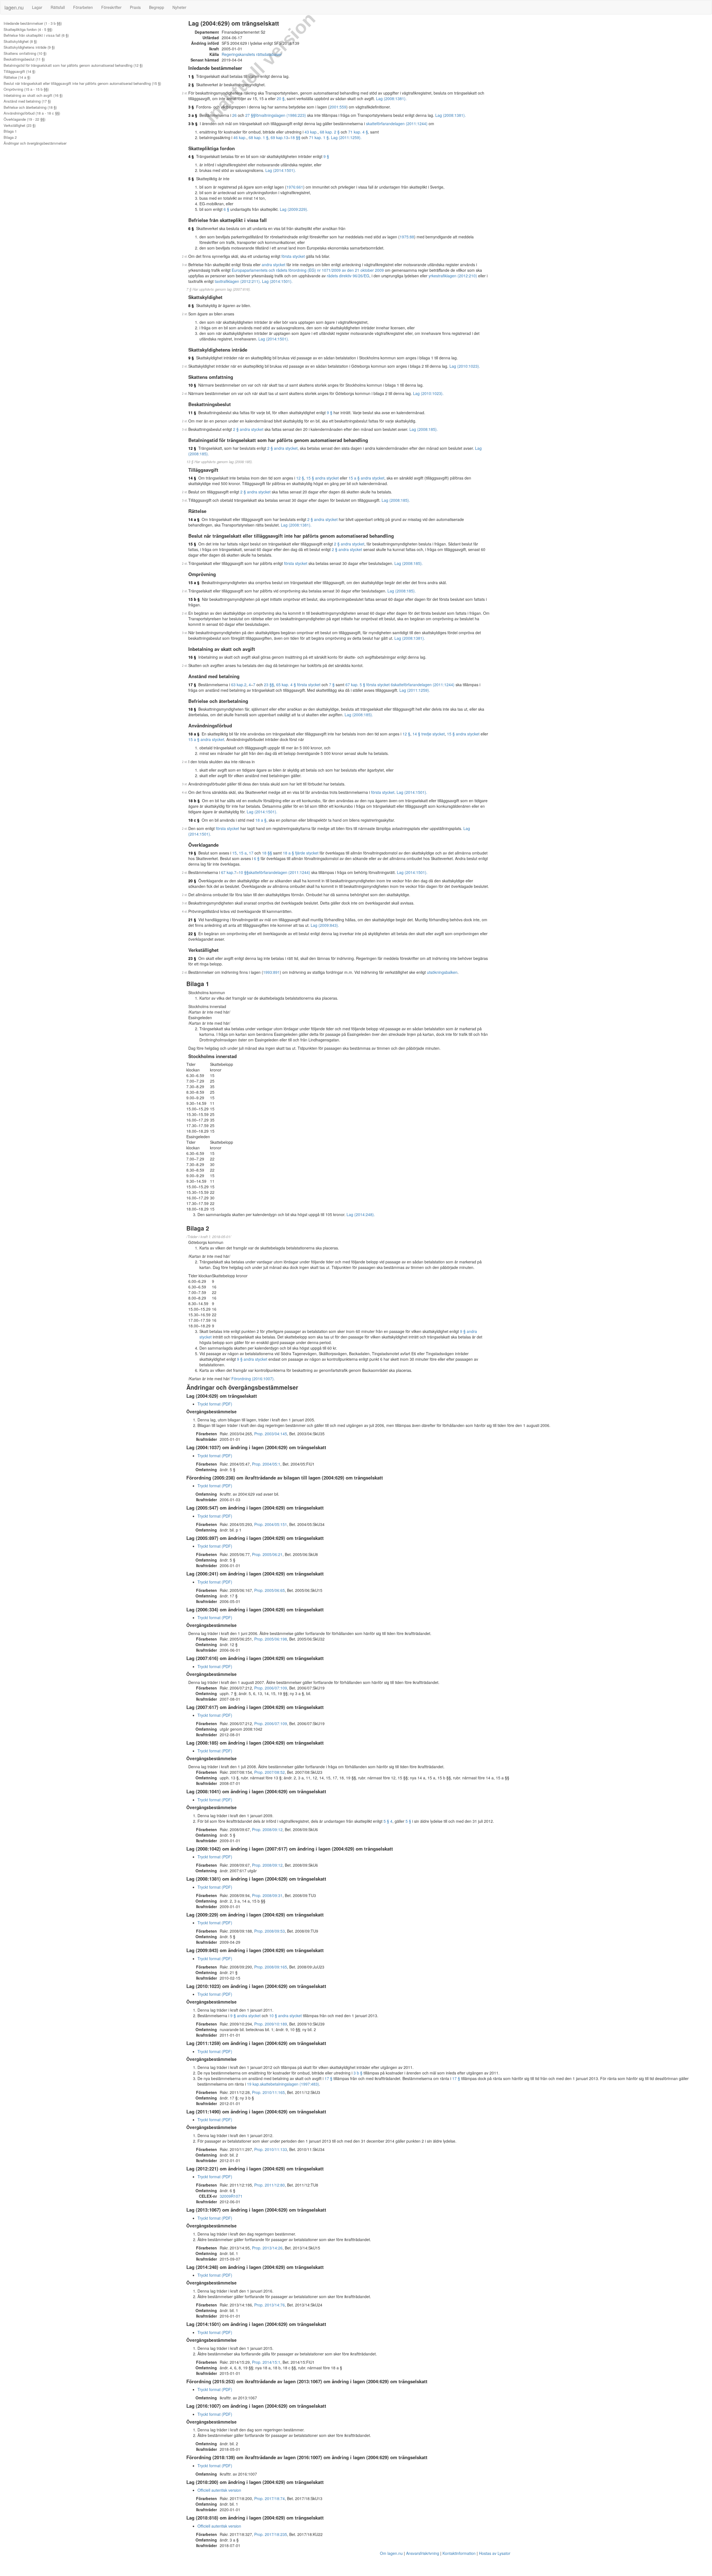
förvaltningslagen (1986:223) (281, 115)
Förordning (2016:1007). (253, 1379)
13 (286, 137)
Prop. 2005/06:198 (271, 1639)
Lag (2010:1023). (465, 366)
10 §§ (244, 872)
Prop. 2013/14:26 (267, 2248)
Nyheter (179, 7)
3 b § (193, 124)
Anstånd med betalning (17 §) (27, 101)
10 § (192, 385)
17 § (192, 685)
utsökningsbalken (442, 972)
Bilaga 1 (10, 131)
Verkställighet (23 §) (20, 125)
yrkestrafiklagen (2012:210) (453, 276)
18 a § (194, 734)
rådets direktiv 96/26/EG (348, 276)
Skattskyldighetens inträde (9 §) (29, 47)
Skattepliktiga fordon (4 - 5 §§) (28, 29)
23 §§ (269, 685)
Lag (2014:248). (361, 1214)
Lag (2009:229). (294, 209)
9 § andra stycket (252, 1359)
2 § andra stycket (248, 429)
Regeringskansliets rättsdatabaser (252, 54)
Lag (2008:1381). (391, 98)
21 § (192, 920)
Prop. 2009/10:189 (271, 2024)
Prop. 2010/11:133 (271, 2149)
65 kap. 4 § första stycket (298, 685)
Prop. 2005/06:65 (270, 1590)
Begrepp (157, 7)
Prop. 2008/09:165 (271, 1967)
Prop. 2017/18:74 (270, 2498)
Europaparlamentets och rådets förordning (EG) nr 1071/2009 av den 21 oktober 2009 (308, 270)
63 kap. (238, 685)
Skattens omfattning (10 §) (25, 53)
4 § (191, 156)
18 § (192, 709)
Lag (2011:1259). (346, 137)
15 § (192, 544)
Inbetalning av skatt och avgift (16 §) (33, 95)
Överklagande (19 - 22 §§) (24, 119)
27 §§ (250, 115)
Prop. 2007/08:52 (270, 1772)
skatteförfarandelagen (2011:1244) (397, 124)
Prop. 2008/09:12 (267, 1829)
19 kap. (254, 2084)
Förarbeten (83, 7)
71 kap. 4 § (358, 132)
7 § (332, 685)
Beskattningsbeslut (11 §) (24, 59)
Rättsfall (58, 7)
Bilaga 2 (10, 137)
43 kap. (311, 132)
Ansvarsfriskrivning (423, 2553)
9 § (326, 156)
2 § (191, 85)
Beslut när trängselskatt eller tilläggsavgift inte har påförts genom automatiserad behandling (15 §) (82, 83)
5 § (191, 179)
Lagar (37, 7)
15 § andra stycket (322, 478)
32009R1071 (231, 2196)
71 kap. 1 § (319, 137)
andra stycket (274, 265)
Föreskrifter (111, 7)
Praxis (135, 7)
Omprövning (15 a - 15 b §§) (26, 89)
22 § (192, 933)
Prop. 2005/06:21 (267, 1554)
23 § (192, 958)
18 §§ (295, 137)
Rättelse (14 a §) (17, 77)
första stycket (293, 256)
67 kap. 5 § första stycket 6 (369, 685)
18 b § (194, 801)
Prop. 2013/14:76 (270, 2305)
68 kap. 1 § (259, 137)
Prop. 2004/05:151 (271, 1524)
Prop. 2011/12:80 (270, 2185)
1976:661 (295, 187)
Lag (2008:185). (424, 429)
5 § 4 (388, 1821)
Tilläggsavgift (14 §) (19, 71)
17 (251, 853)
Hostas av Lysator (495, 2553)
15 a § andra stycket (366, 478)
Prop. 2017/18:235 (271, 2534)
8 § (191, 305)
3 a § (193, 115)
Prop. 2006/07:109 (271, 1688)
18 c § (194, 820)
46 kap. (240, 137)
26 (234, 115)
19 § (192, 853)
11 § (192, 413)
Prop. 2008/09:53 (270, 1931)
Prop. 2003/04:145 (271, 1434)
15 (234, 853)
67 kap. (228, 872)
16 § (192, 657)
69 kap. (277, 137)
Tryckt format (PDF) (215, 1404)
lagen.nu (14, 7)
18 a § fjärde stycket (301, 853)
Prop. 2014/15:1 (266, 2362)
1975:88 (407, 237)
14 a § (194, 519)
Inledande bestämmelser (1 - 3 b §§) (33, 23)
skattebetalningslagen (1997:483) (290, 2084)
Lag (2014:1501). (281, 170)
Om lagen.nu (391, 2553)
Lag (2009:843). (325, 925)
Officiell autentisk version (219, 2490)
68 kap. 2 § (330, 132)
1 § (191, 76)
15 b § (194, 599)
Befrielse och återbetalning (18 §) (30, 107)
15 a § (194, 582)
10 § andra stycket (285, 2016)
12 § (192, 448)
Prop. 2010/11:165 (268, 2092)
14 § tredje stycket (429, 734)
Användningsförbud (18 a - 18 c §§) (32, 113)
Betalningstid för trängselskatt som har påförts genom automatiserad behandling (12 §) (73, 65)
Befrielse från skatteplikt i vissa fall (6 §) (36, 35)
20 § (281, 98)
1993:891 (271, 972)
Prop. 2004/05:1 (266, 1464)
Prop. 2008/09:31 (267, 1895)
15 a (243, 853)
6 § (226, 209)
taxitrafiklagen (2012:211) (237, 281)
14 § (192, 478)
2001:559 (338, 107)
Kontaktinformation (459, 2553)
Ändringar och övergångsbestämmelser (35, 143)
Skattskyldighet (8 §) (20, 41)
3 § (191, 107)
